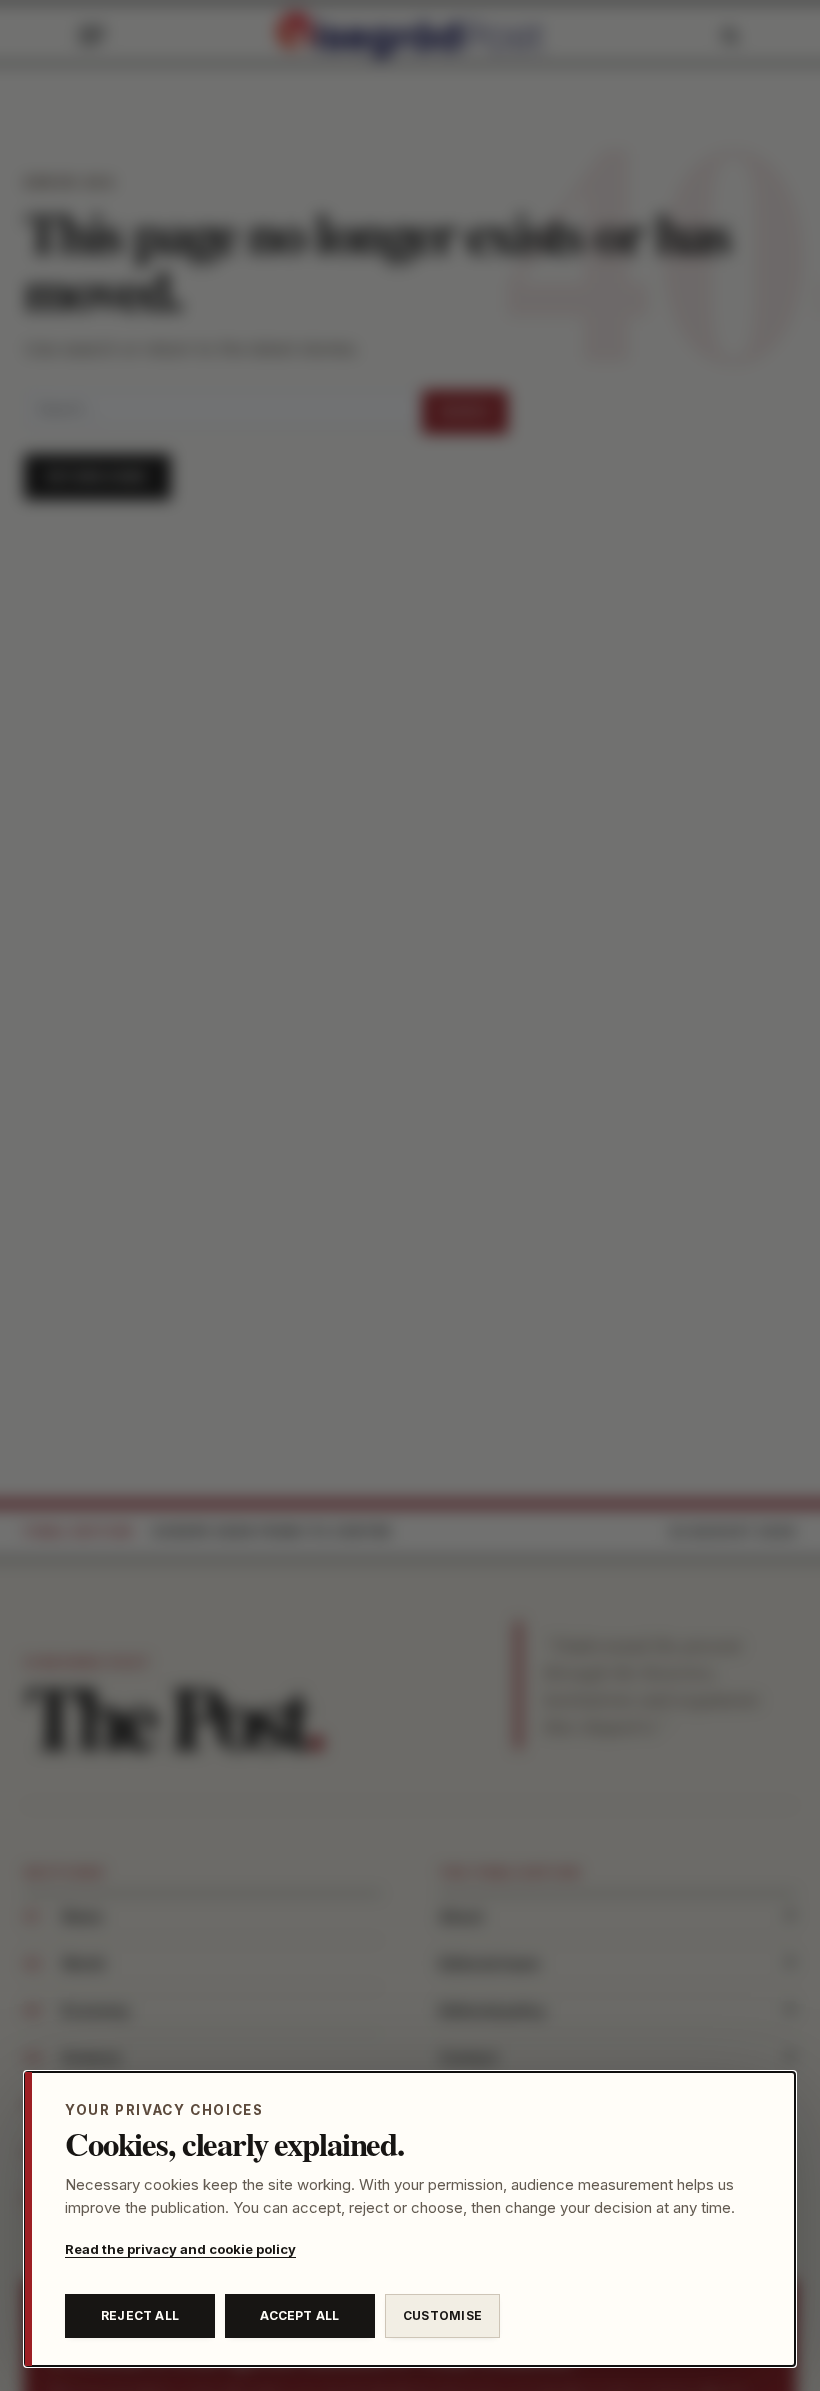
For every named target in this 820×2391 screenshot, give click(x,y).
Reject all (140, 2315)
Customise (442, 2315)
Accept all (299, 2315)
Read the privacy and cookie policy (180, 2249)
